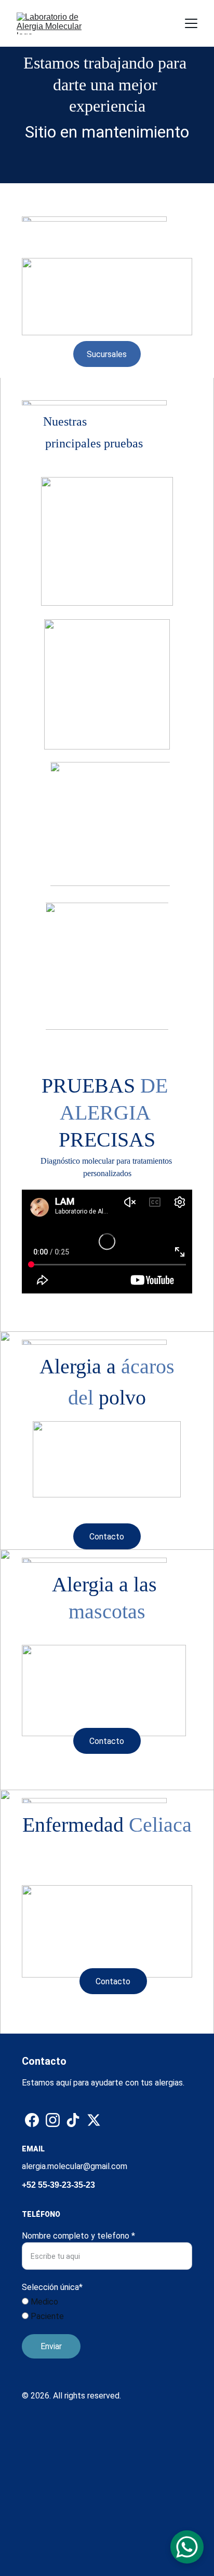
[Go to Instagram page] (53, 2120)
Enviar (51, 2346)
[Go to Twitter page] (94, 2120)
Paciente (46, 2316)
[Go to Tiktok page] (73, 2120)
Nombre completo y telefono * (78, 2236)
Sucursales (107, 354)
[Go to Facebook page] (32, 2120)
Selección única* (52, 2287)
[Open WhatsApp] (187, 2547)
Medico (43, 2302)
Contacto (107, 1537)
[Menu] (191, 23)
